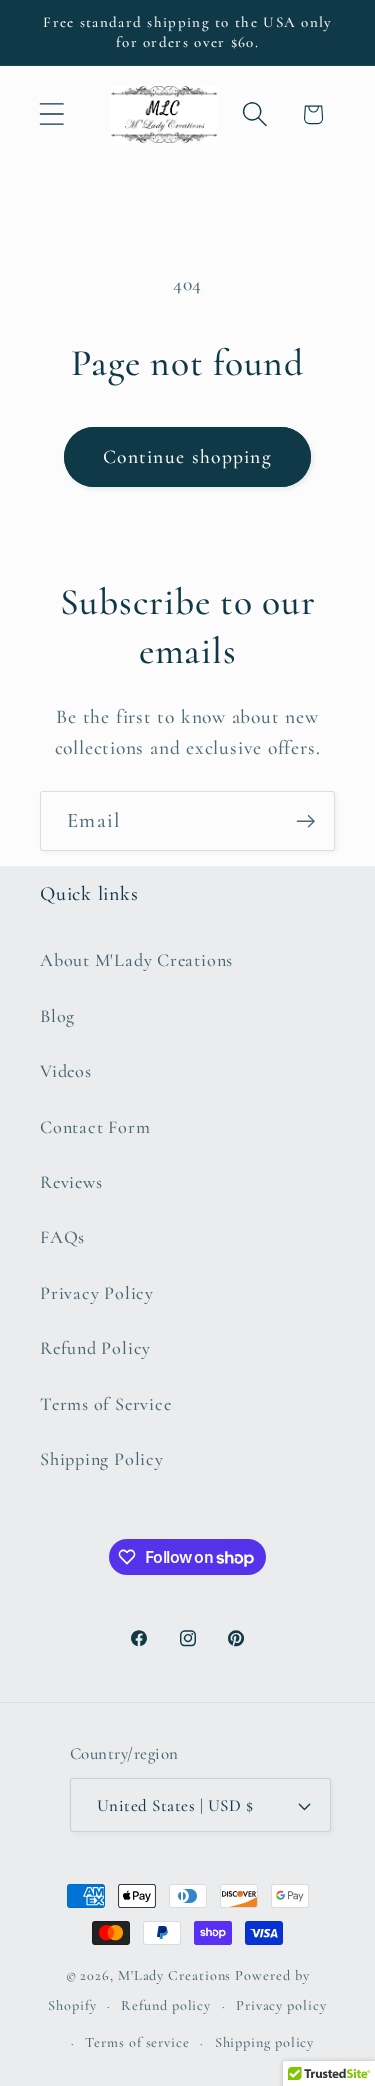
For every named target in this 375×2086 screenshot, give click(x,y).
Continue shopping (187, 457)
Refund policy (166, 2005)
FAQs (62, 1237)
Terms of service (137, 2042)
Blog (57, 1016)
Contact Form (95, 1127)
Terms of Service (105, 1404)
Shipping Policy (102, 1459)
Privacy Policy (97, 1293)
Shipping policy (265, 2042)
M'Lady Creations (175, 1975)
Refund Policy (95, 1348)
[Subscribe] (305, 821)
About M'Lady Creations (136, 960)
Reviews (71, 1182)
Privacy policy (281, 2005)
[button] (51, 114)
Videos (66, 1071)
